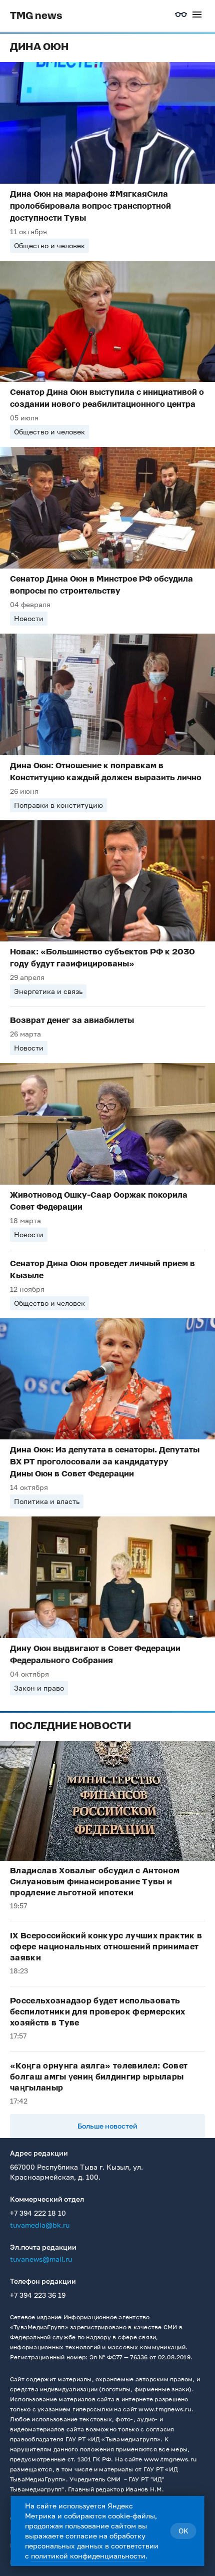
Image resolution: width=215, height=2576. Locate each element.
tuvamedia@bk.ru (40, 2225)
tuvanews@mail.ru (41, 2259)
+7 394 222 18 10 (38, 2213)
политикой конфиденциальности (88, 2556)
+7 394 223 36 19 (38, 2295)
